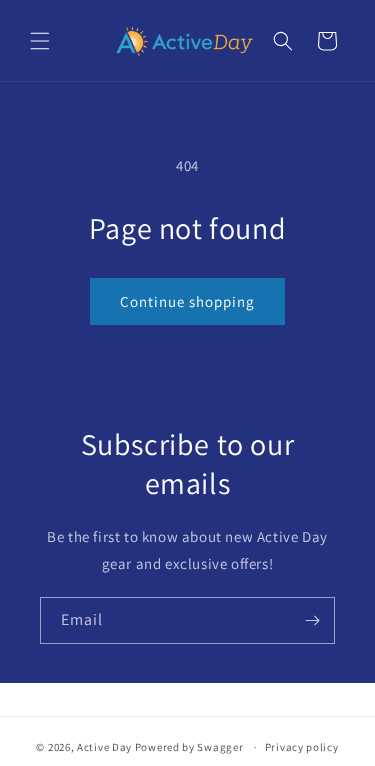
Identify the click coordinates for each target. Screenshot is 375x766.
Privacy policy (302, 747)
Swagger (220, 747)
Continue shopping (187, 301)
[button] (40, 41)
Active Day (104, 747)
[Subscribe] (312, 620)
